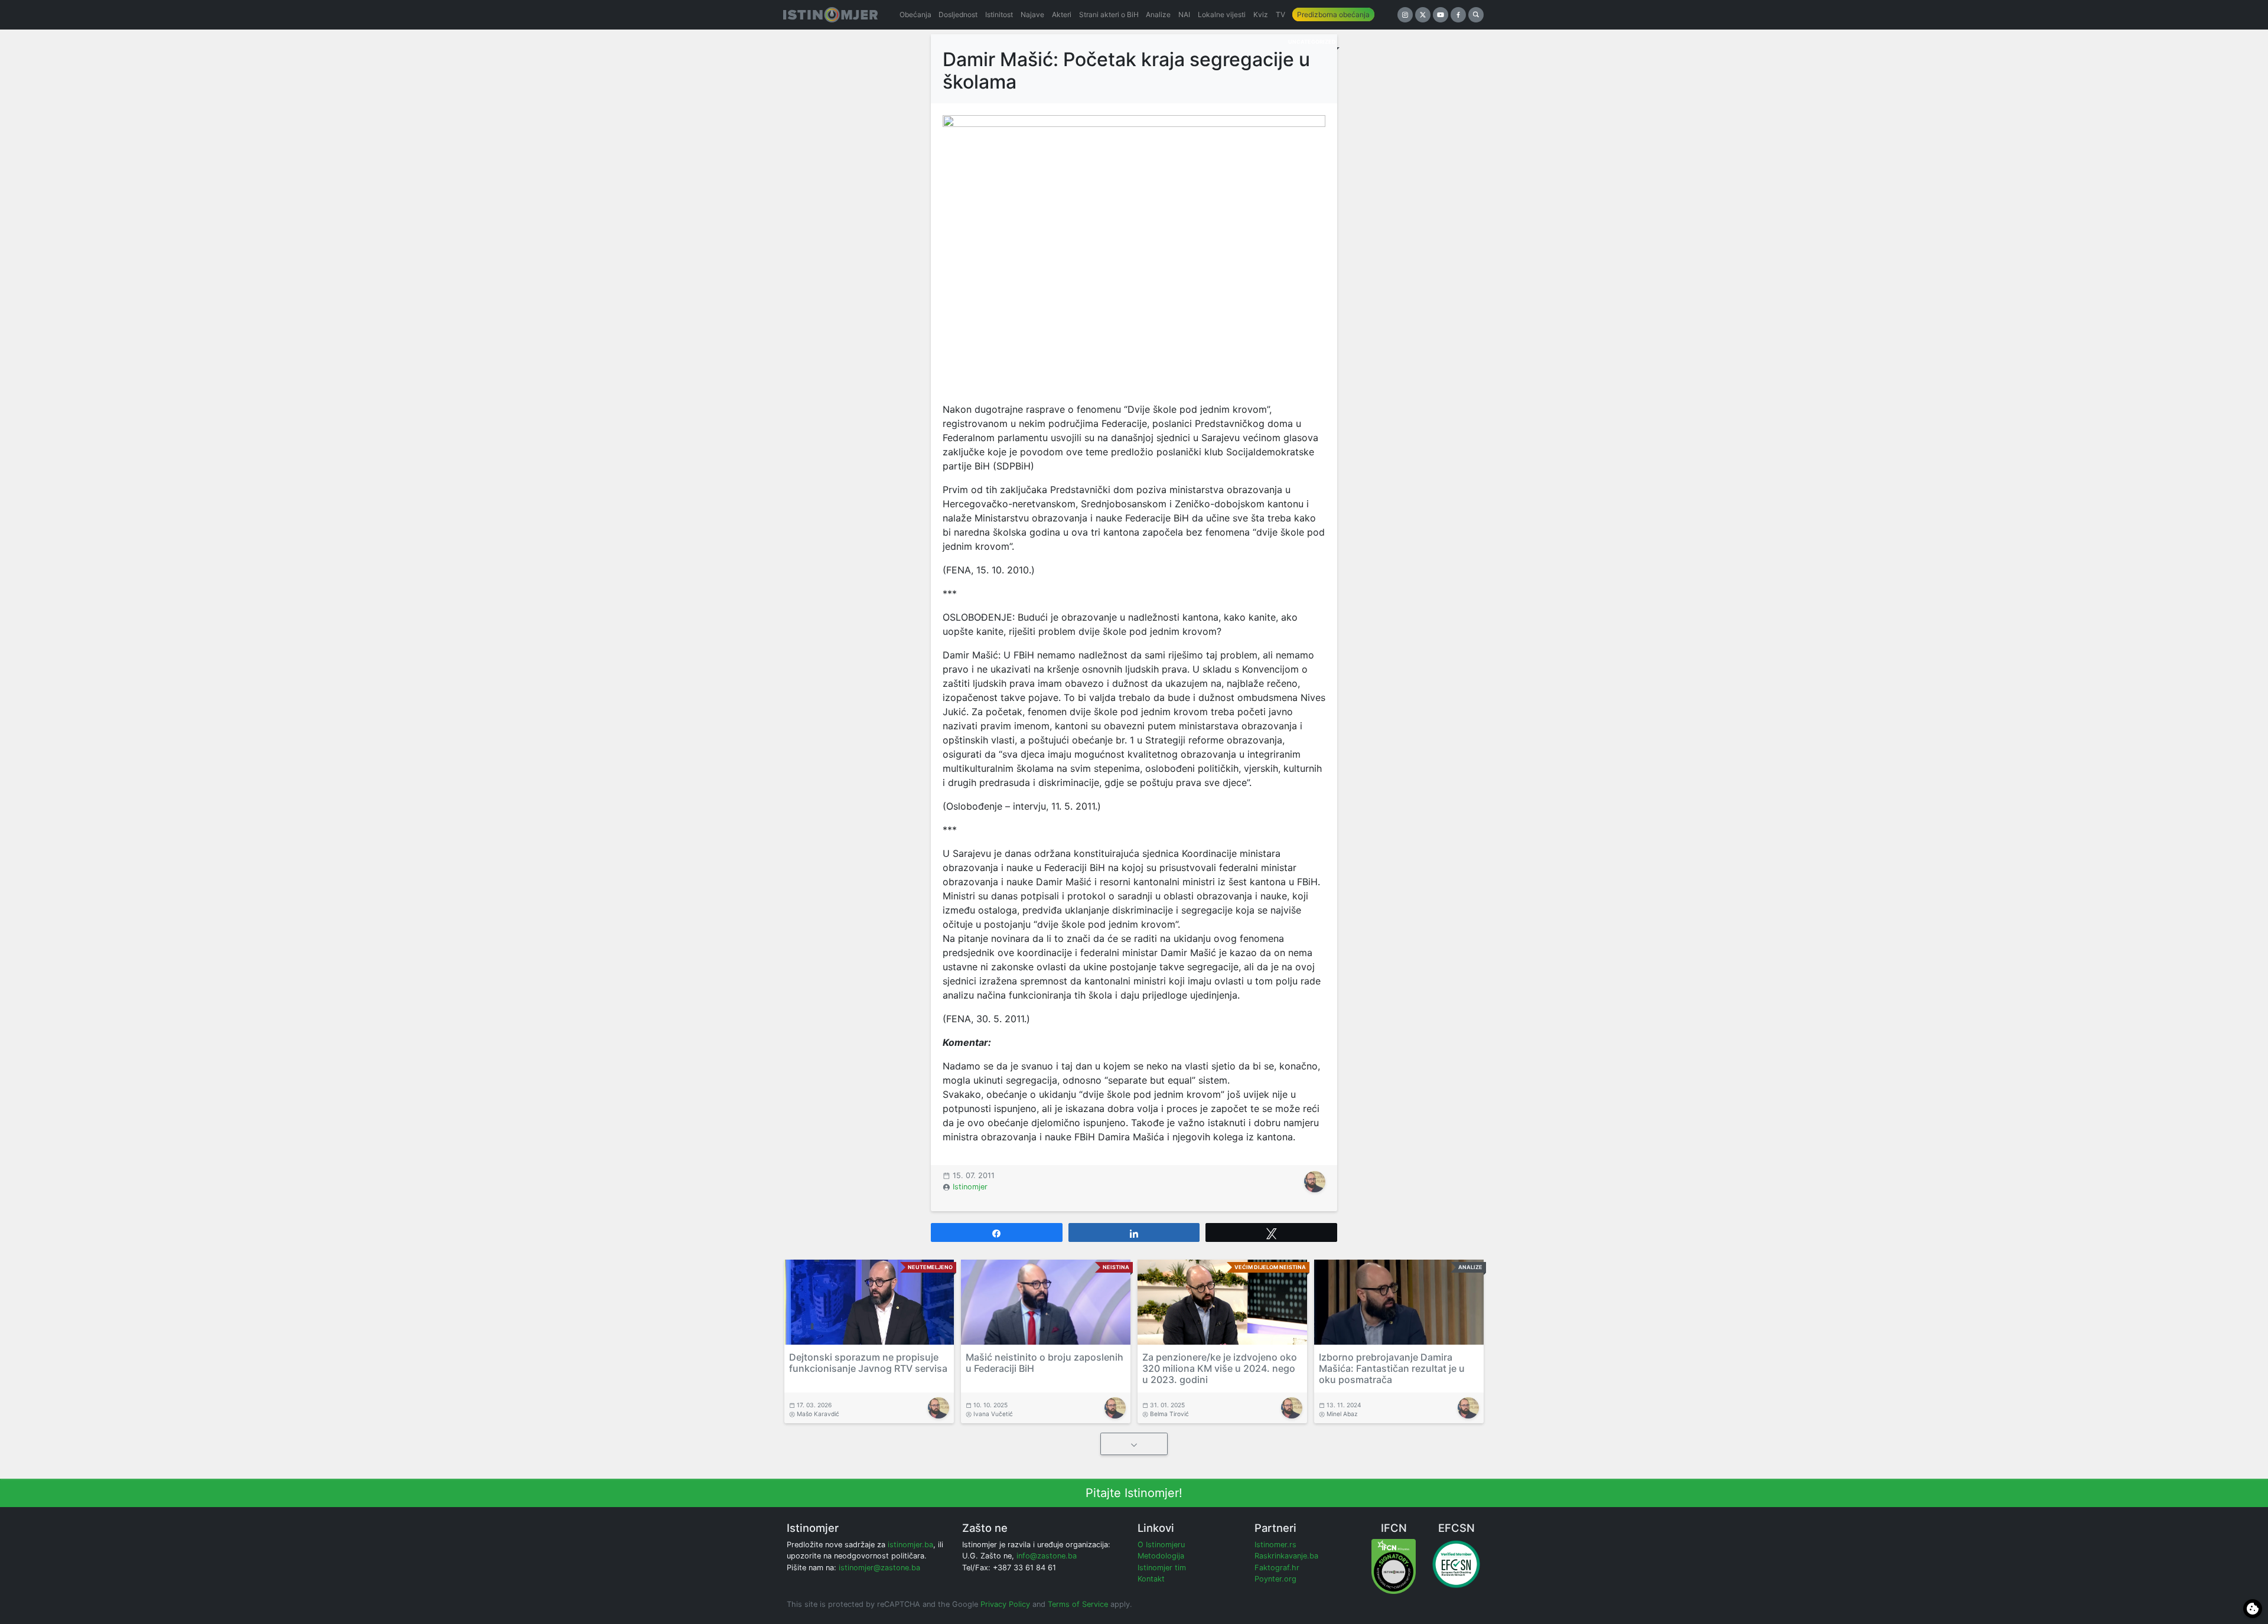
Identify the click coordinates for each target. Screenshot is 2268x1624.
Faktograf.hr (1277, 1568)
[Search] (1476, 15)
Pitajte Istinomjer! (1134, 1493)
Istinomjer (970, 1187)
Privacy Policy (1005, 1604)
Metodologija (1161, 1556)
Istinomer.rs (1275, 1545)
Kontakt (1151, 1579)
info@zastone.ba (1047, 1556)
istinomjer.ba (910, 1545)
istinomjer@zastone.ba (879, 1568)
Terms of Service (1078, 1604)
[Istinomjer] (830, 15)
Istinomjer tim (1162, 1568)
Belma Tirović (1169, 1414)
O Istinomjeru (1161, 1545)
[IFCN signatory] (1394, 1566)
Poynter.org (1275, 1579)
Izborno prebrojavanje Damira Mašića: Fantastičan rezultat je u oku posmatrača (1392, 1368)
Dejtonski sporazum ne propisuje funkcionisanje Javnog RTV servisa (868, 1363)
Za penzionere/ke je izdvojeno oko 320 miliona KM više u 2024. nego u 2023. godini (1220, 1368)
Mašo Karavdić (818, 1414)
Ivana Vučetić (993, 1414)
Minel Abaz (1342, 1414)
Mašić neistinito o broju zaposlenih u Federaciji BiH (1045, 1363)
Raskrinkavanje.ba (1286, 1556)
